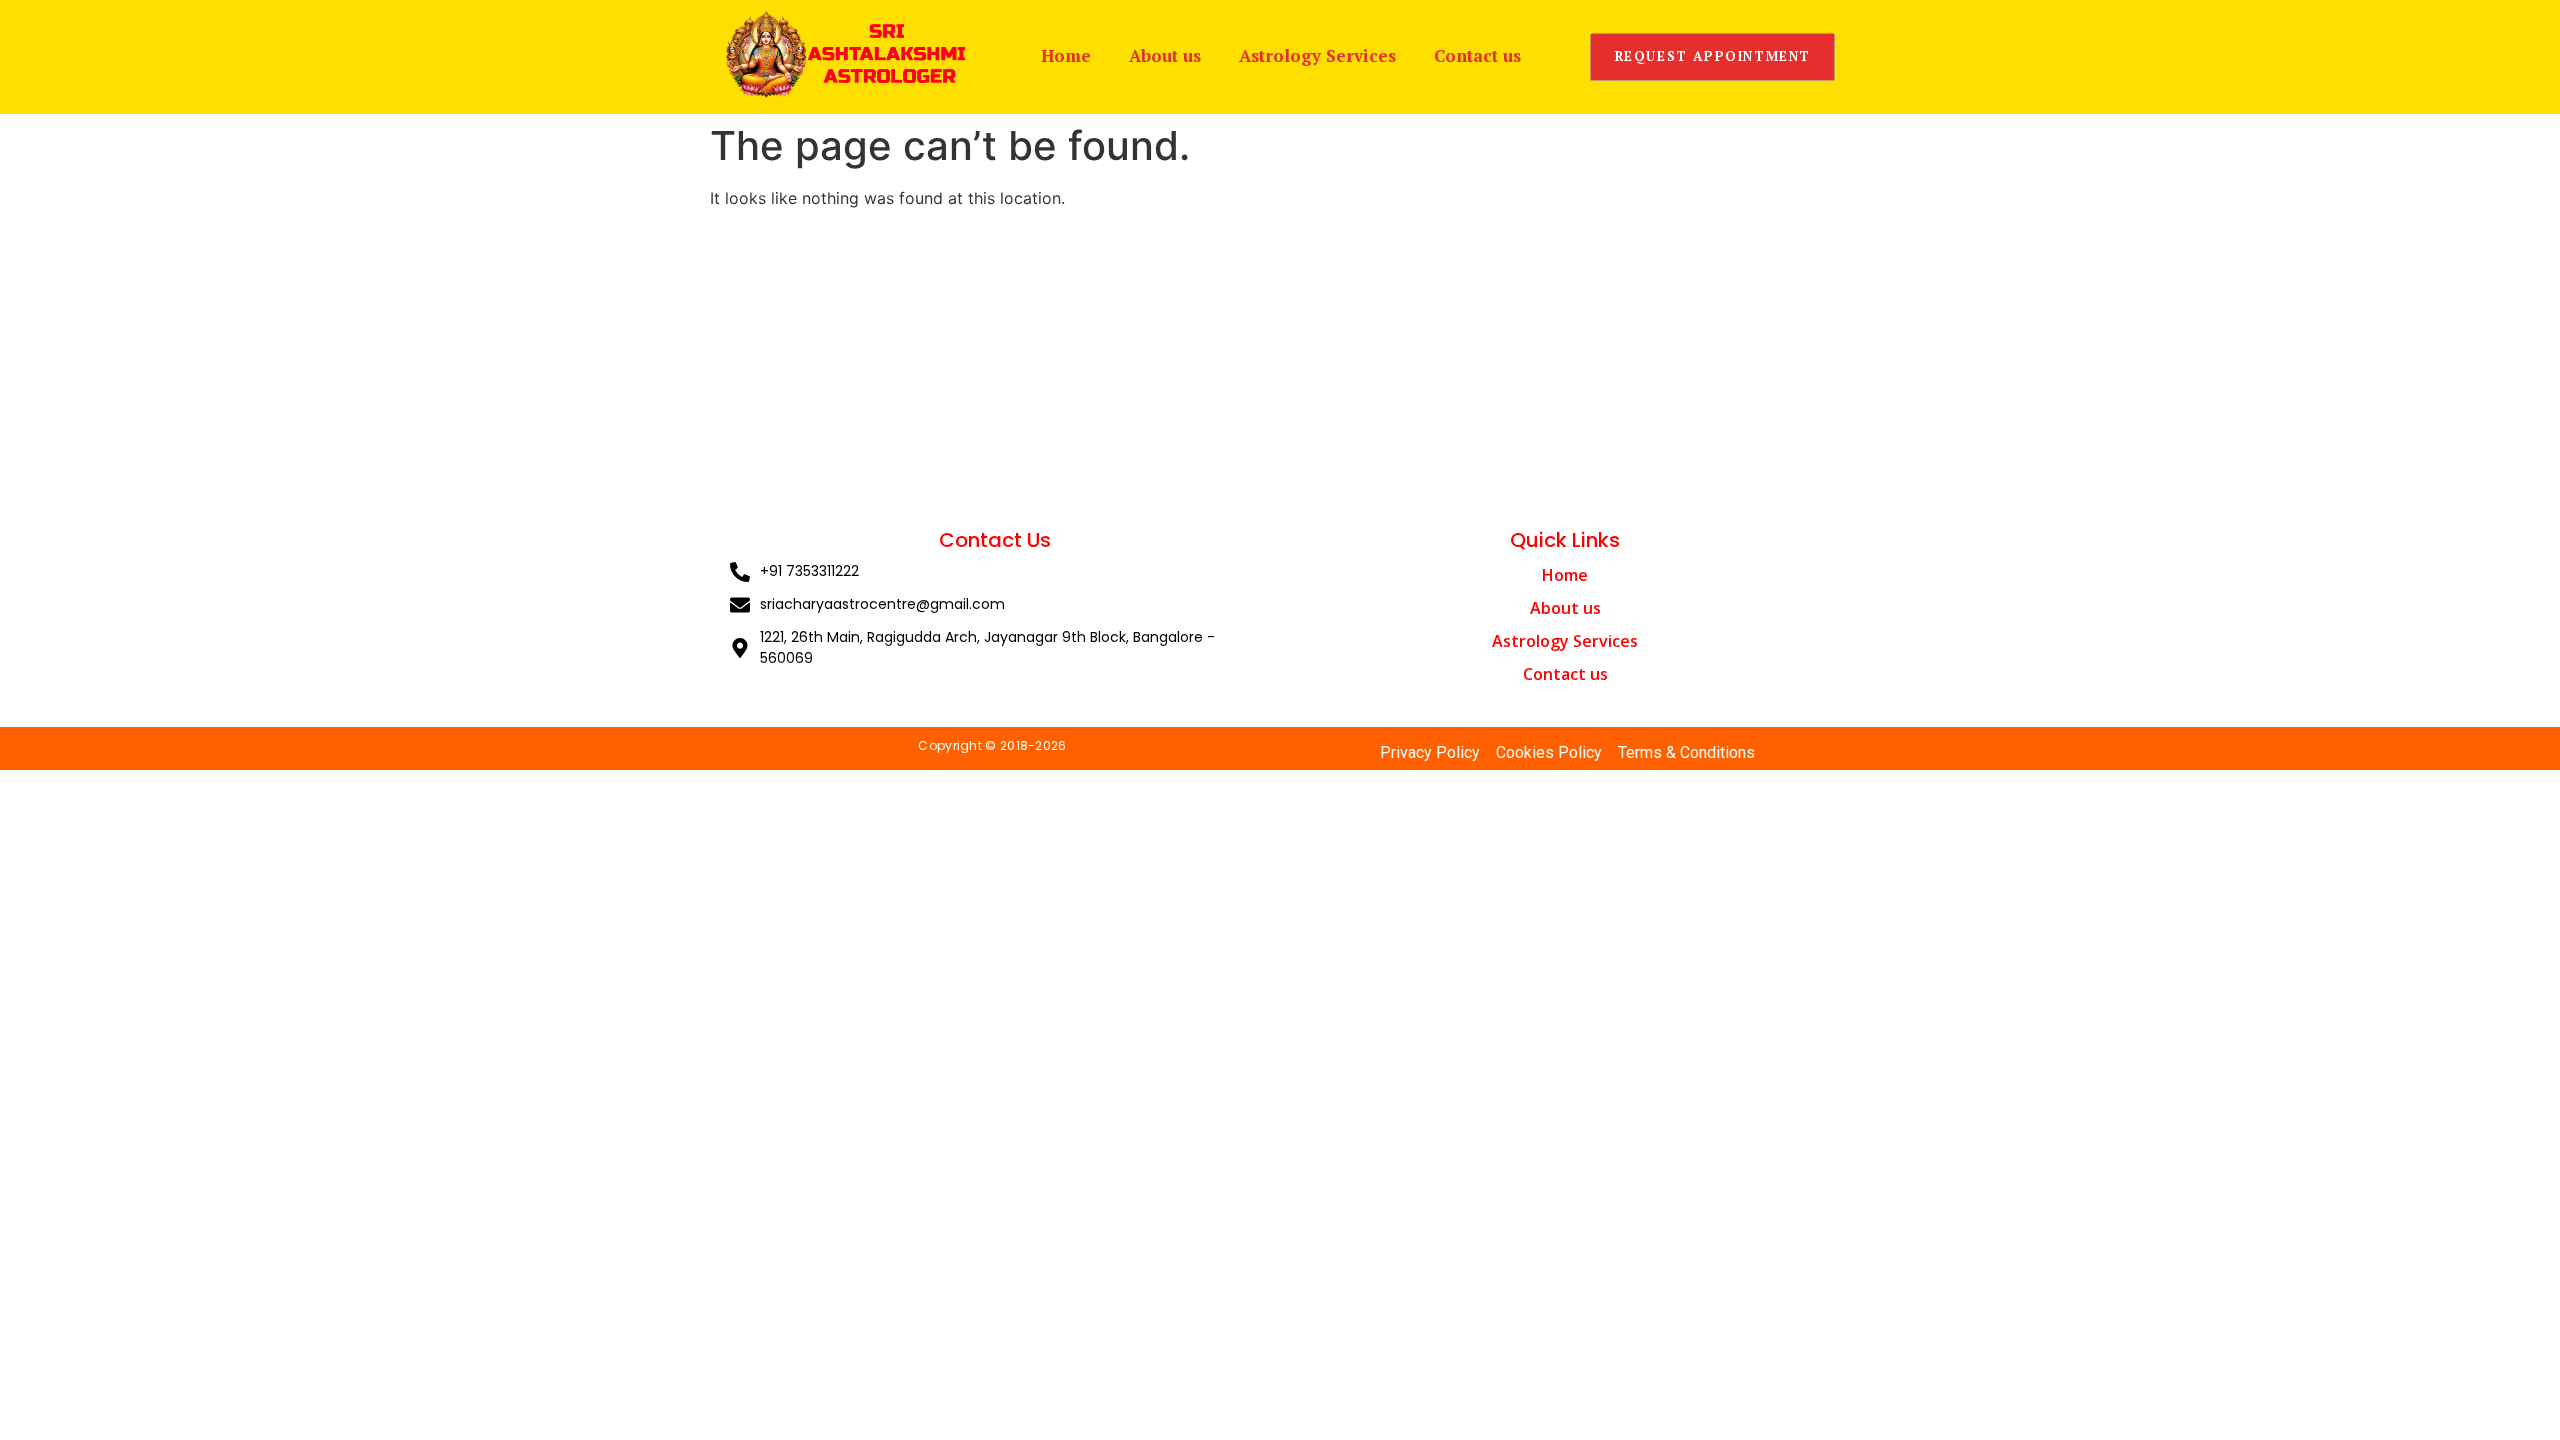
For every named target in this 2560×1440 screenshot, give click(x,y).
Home (1066, 55)
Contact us (1477, 55)
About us (1165, 55)
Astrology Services (1317, 55)
